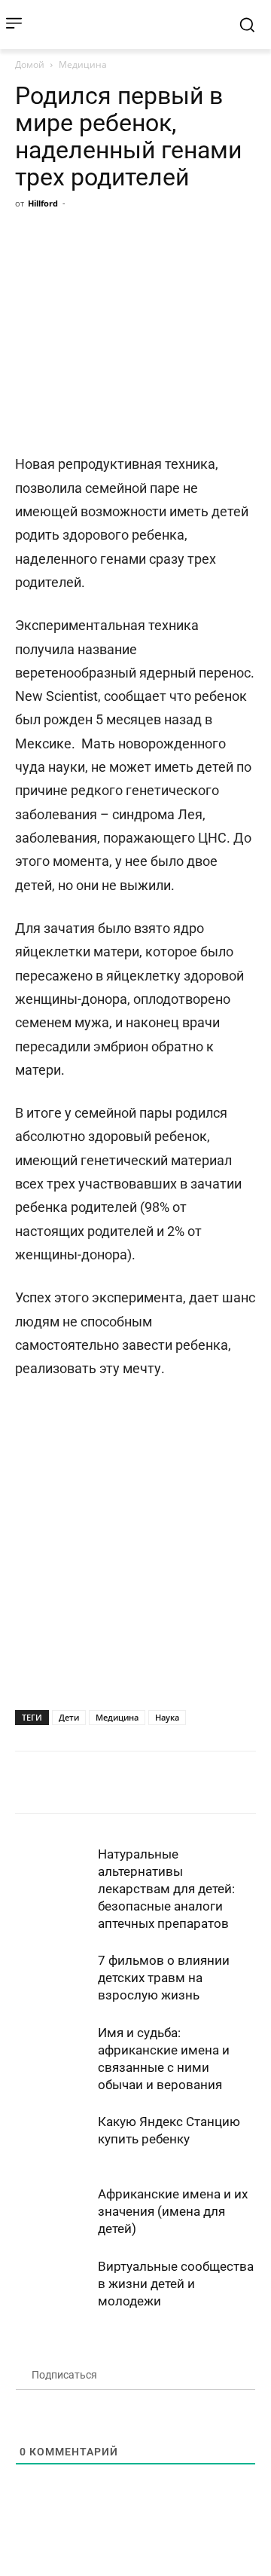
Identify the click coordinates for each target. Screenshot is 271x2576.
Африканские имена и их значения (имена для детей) (173, 2211)
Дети (69, 1717)
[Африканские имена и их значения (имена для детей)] (53, 2212)
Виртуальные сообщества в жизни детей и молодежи (176, 2284)
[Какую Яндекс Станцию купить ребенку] (53, 2139)
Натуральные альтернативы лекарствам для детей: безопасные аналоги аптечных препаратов (166, 1889)
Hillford (43, 203)
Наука (167, 1717)
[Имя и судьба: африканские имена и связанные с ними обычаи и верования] (53, 2050)
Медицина (83, 64)
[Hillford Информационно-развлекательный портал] (125, 24)
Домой (30, 64)
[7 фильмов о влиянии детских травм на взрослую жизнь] (53, 1978)
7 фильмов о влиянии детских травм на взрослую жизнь (164, 1978)
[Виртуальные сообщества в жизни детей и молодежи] (53, 2284)
